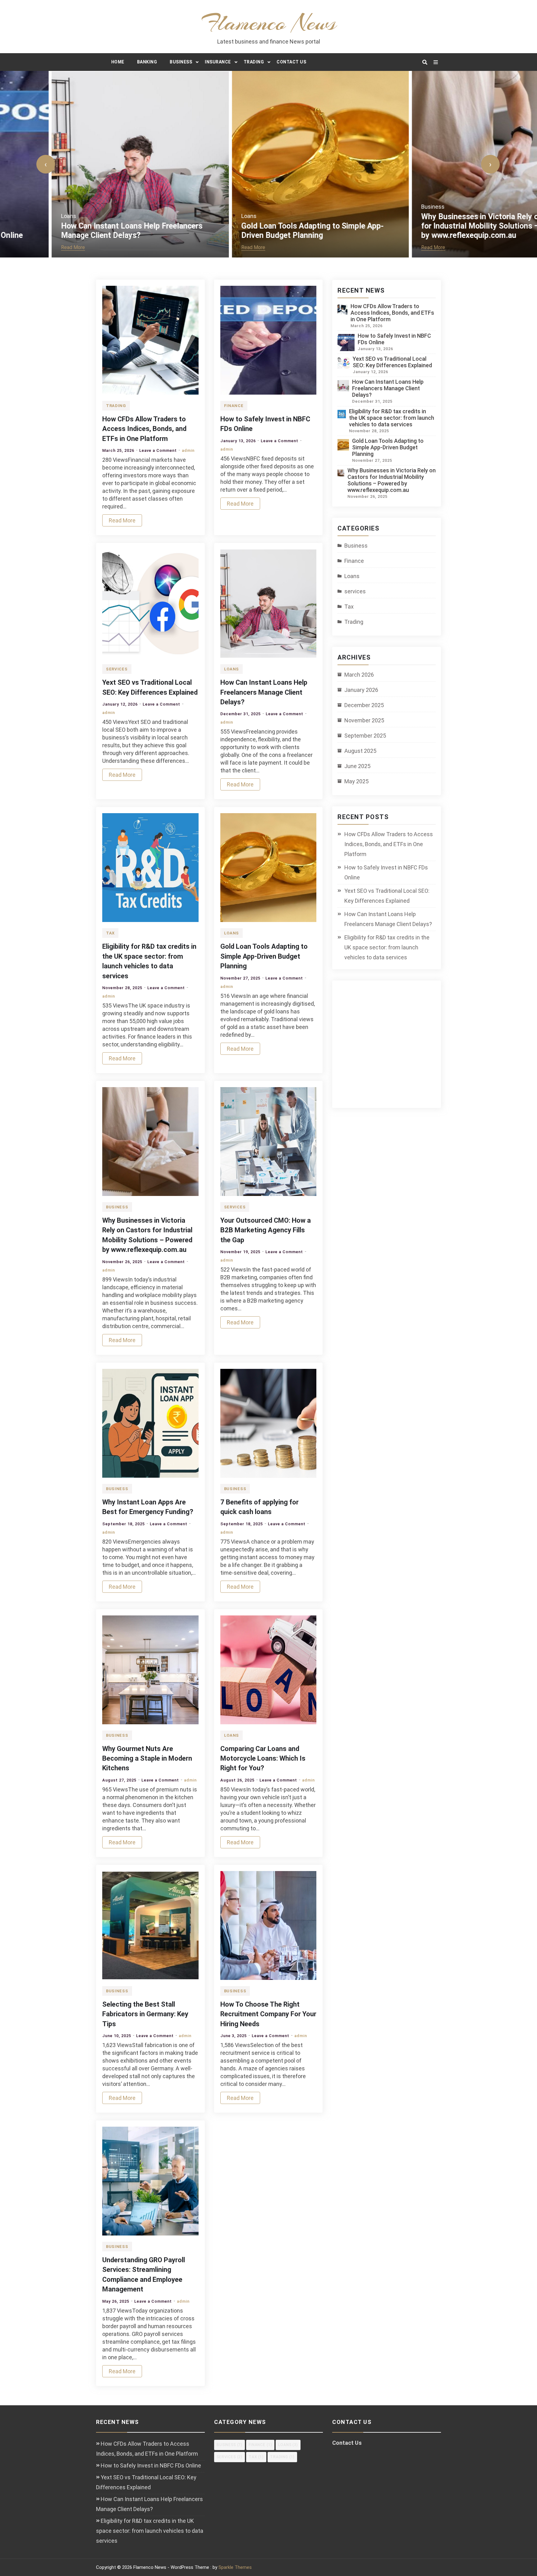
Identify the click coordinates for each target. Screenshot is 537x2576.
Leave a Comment (158, 450)
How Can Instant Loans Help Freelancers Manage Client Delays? (80, 231)
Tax (110, 933)
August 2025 (360, 751)
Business (181, 62)
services (117, 669)
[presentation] (46, 164)
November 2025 (364, 720)
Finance (234, 406)
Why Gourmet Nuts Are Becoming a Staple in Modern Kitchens (147, 1758)
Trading (254, 62)
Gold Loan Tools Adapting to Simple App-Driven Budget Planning (261, 231)
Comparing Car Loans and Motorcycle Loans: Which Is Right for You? (263, 1758)
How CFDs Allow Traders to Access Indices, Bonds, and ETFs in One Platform (144, 429)
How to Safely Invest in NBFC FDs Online (386, 872)
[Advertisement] (392, 1048)
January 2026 (361, 690)
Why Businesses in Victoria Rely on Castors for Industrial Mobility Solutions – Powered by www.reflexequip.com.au (445, 226)
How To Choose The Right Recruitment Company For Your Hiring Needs (268, 2014)
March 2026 (359, 675)
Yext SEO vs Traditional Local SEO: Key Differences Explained (392, 362)
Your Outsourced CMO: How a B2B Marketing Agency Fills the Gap (266, 1230)
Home (118, 62)
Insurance (218, 62)
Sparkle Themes (235, 2567)
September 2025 (365, 736)
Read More (21, 247)
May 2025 (356, 781)
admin (188, 450)
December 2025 (364, 705)
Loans (17, 216)
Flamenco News (269, 23)
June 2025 (357, 766)
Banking (147, 62)
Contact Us (291, 62)
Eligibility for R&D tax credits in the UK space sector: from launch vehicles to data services (392, 418)
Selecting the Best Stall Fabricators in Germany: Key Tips (145, 2014)
